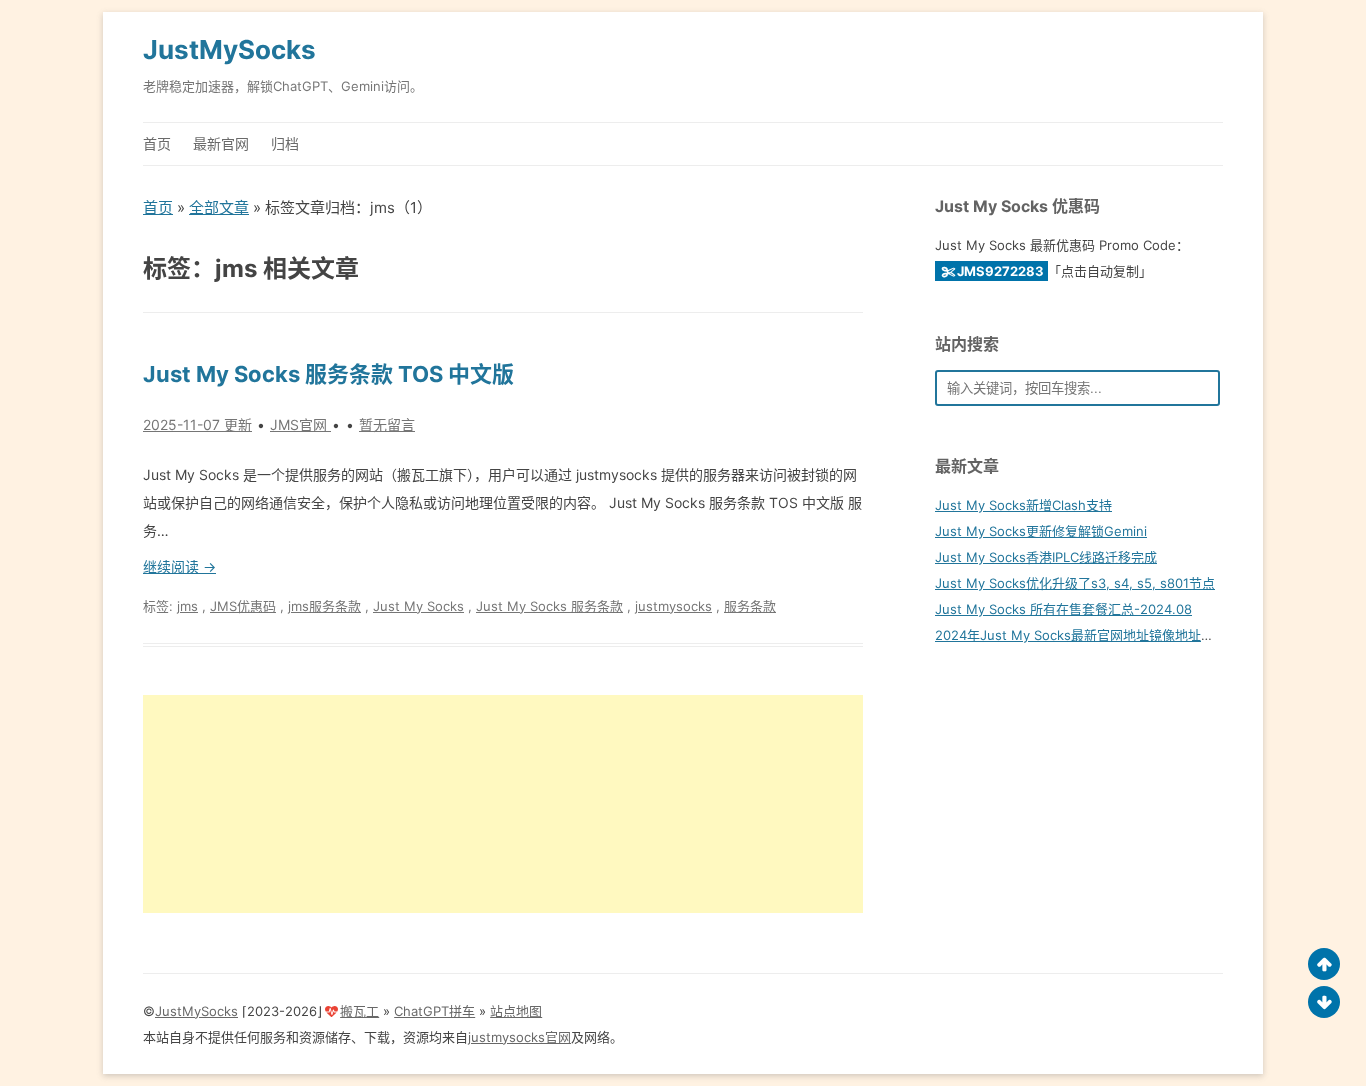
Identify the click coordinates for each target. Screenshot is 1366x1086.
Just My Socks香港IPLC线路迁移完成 (1046, 557)
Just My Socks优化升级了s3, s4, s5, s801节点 (1075, 583)
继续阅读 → (179, 566)
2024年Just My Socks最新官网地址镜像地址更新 (1081, 635)
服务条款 (750, 606)
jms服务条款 (324, 606)
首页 (157, 143)
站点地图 (516, 1011)
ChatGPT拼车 (434, 1011)
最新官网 (221, 143)
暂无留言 (387, 424)
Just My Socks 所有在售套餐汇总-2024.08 (1063, 609)
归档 (285, 143)
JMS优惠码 (243, 606)
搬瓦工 (359, 1011)
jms (187, 606)
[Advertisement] (503, 804)
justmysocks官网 (519, 1037)
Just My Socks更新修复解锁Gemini (1041, 531)
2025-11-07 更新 (197, 424)
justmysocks (673, 606)
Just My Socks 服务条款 (549, 606)
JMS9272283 (1000, 271)
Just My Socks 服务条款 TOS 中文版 (328, 374)
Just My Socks (418, 606)
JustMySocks (229, 49)
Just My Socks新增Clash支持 (1023, 505)
